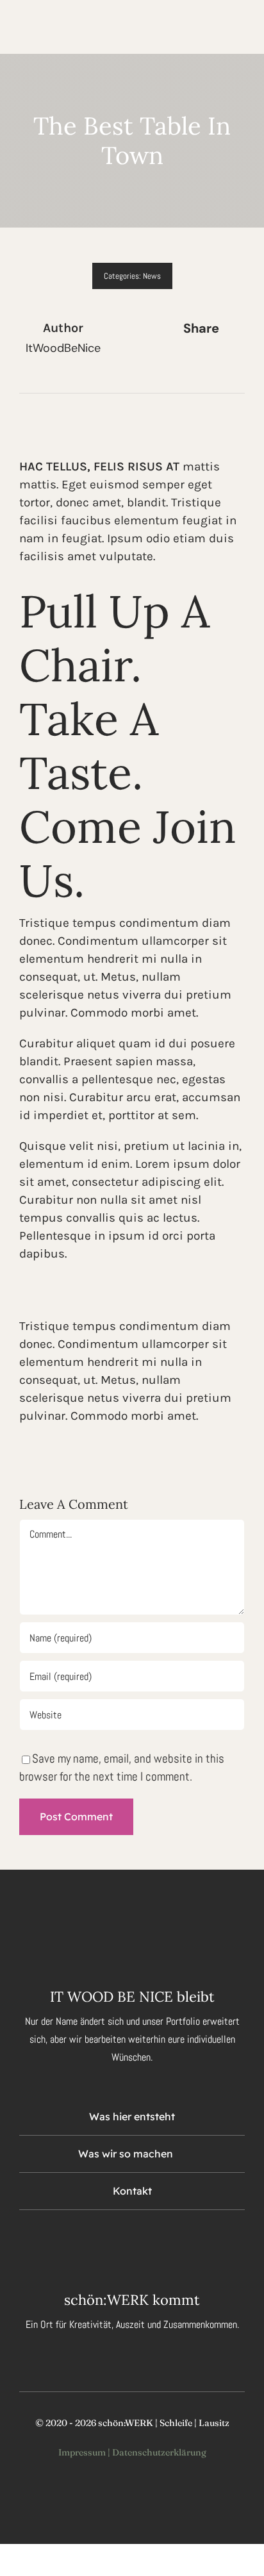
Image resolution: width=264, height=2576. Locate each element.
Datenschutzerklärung (159, 2452)
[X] (191, 364)
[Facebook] (170, 364)
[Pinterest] (232, 364)
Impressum (82, 2452)
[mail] (154, 2241)
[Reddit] (211, 364)
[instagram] (132, 2241)
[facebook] (110, 2241)
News (152, 276)
